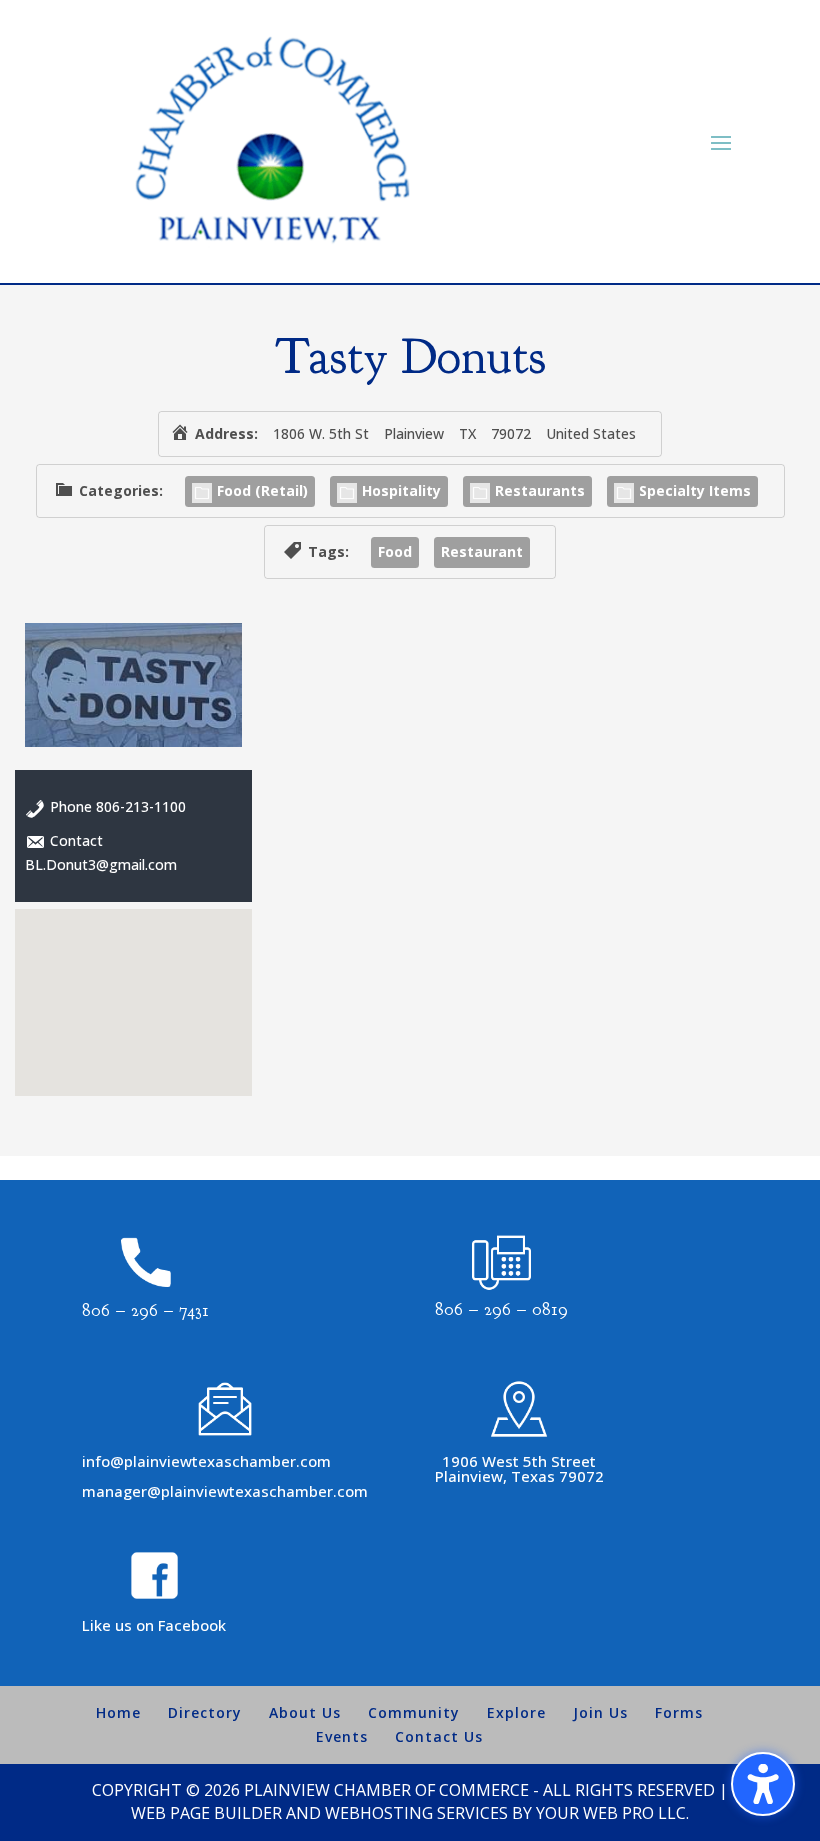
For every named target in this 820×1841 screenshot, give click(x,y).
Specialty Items (695, 490)
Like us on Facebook (154, 1625)
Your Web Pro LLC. (612, 1813)
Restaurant (482, 551)
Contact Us (439, 1736)
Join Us (600, 1712)
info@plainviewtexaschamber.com (206, 1461)
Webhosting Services (416, 1813)
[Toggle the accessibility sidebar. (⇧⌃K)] (763, 1784)
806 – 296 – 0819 (501, 1309)
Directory (205, 1712)
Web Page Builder (206, 1813)
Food (395, 551)
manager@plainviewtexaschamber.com (225, 1491)
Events (342, 1736)
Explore (516, 1712)
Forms (679, 1712)
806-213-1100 (141, 806)
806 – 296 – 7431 (145, 1310)
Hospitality (401, 490)
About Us (305, 1712)
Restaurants (540, 490)
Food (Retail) (262, 490)
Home (118, 1712)
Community (414, 1712)
